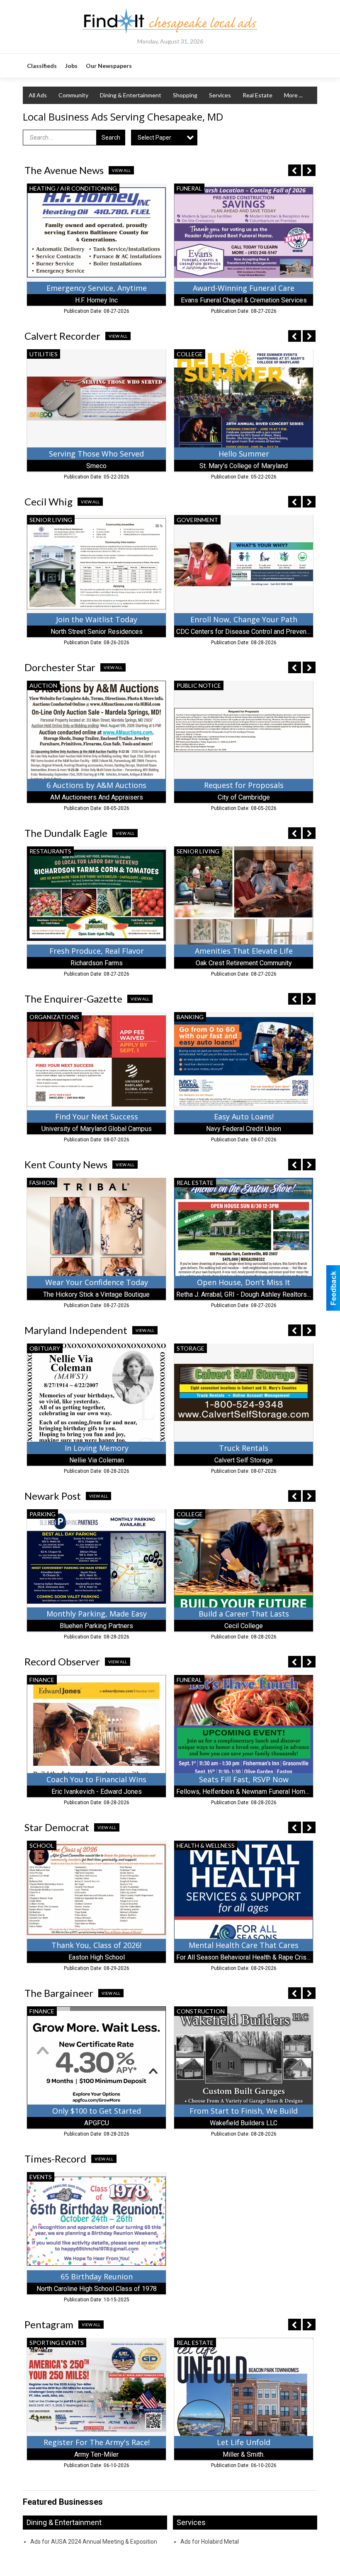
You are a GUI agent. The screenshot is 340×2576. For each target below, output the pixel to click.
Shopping (185, 95)
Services (220, 95)
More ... (293, 95)
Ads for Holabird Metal (210, 2542)
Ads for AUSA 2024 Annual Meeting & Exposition (94, 2542)
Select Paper (154, 138)
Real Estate (257, 95)
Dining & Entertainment (131, 95)
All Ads (38, 95)
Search (111, 138)
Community (73, 95)
